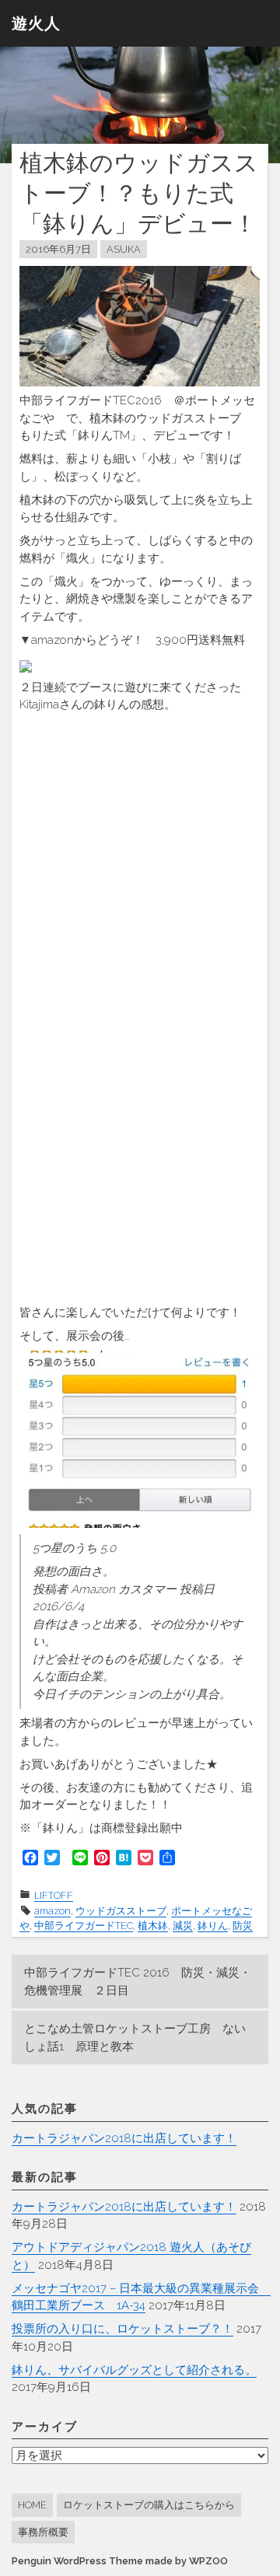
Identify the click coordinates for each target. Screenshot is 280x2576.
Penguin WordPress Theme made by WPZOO (120, 2561)
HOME (32, 2505)
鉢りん (213, 1926)
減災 (183, 1926)
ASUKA (124, 249)
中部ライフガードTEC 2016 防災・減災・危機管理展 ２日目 (138, 1982)
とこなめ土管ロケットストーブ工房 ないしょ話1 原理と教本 (135, 2038)
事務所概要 (43, 2532)
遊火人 (36, 23)
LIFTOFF (54, 1895)
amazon (52, 1911)
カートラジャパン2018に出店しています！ (124, 2138)
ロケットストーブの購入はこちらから (149, 2505)
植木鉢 (153, 1926)
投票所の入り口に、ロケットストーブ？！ (122, 2329)
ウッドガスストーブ (121, 1911)
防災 (243, 1926)
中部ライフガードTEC (84, 1926)
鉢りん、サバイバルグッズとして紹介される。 (134, 2370)
